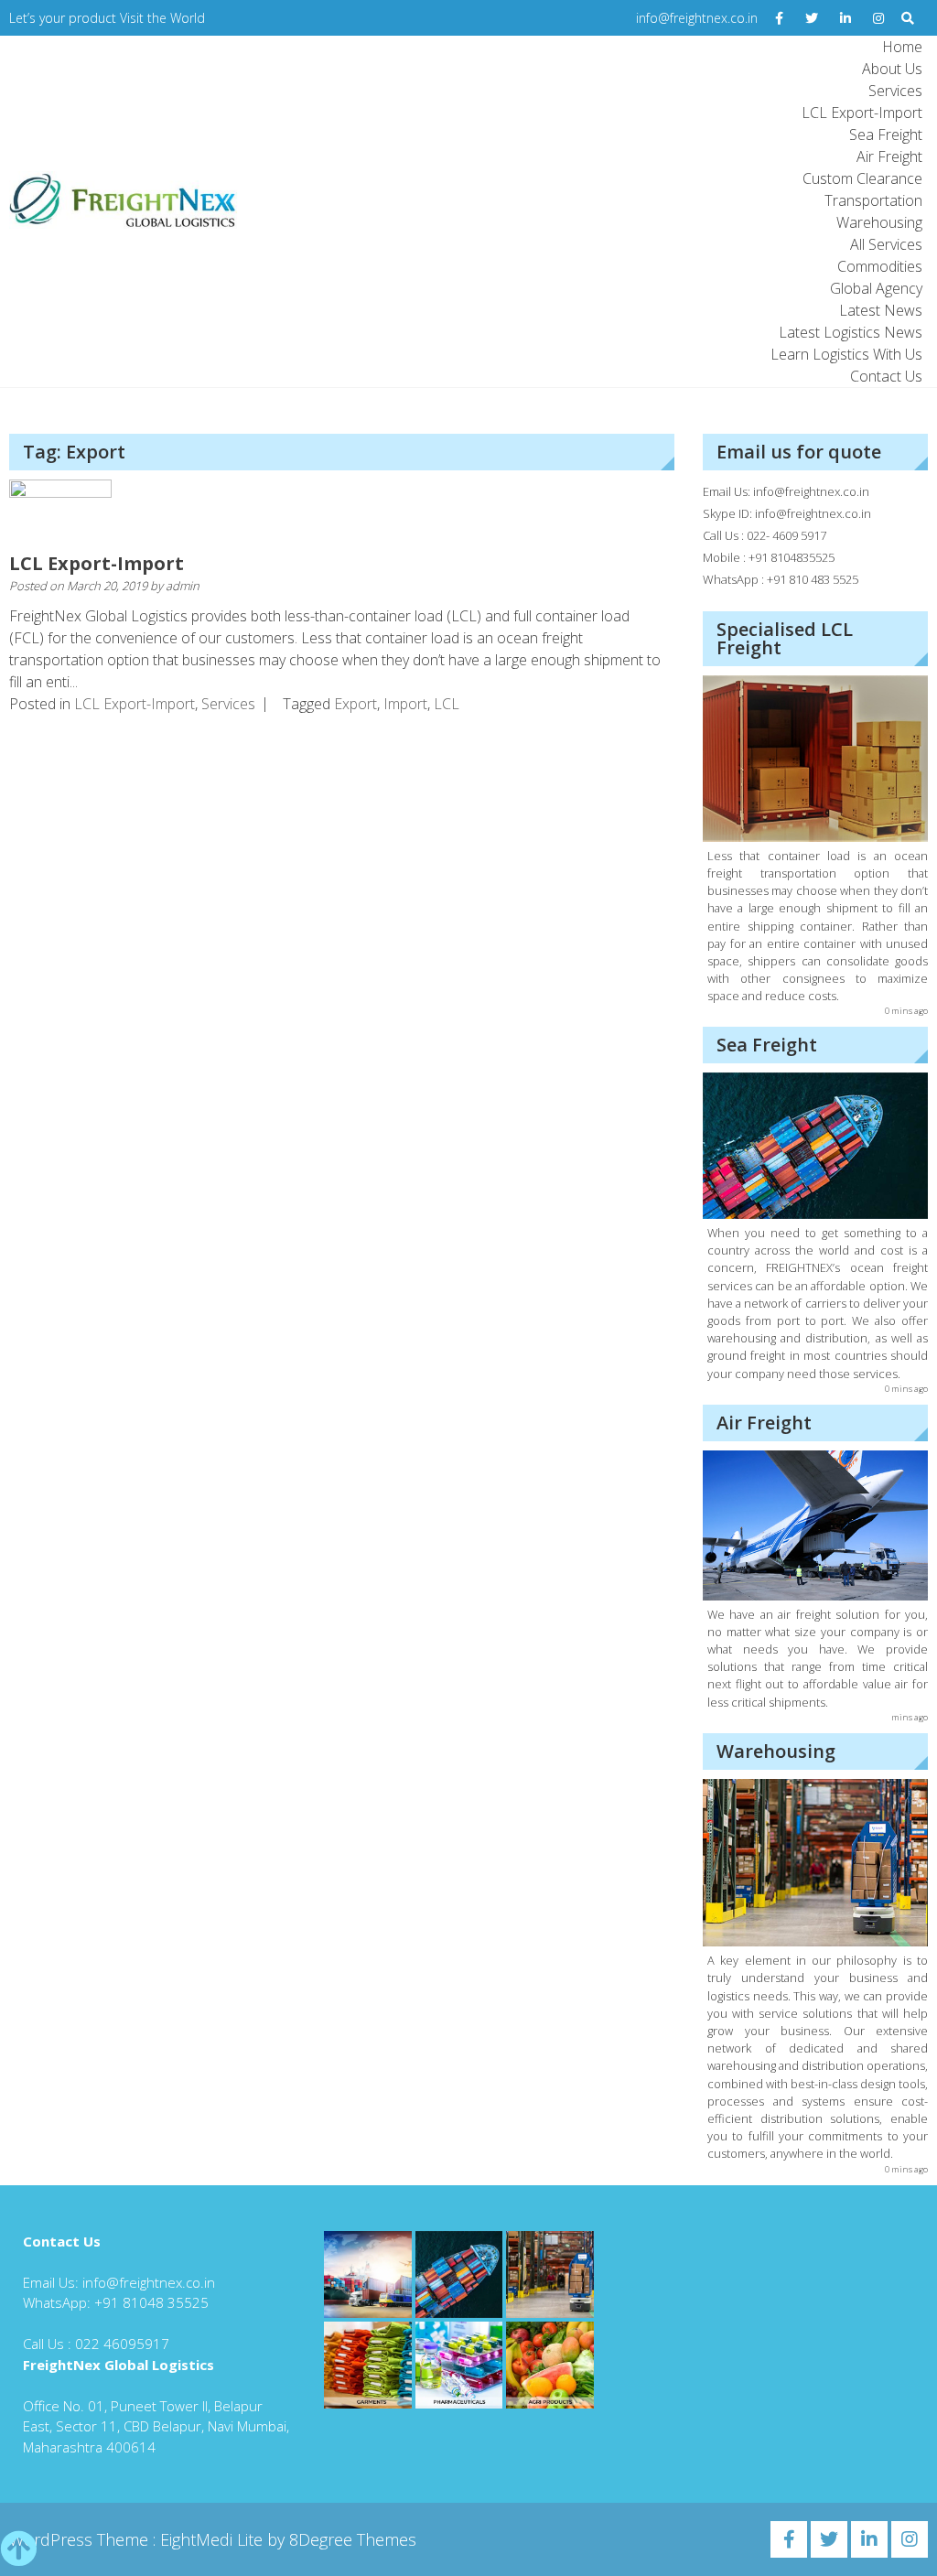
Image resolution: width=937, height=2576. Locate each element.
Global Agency (876, 288)
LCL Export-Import (862, 113)
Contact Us (886, 376)
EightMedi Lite (214, 2539)
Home (902, 47)
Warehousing (879, 222)
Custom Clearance (862, 178)
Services (895, 91)
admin (183, 586)
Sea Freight (886, 135)
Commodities (880, 266)
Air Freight (889, 156)
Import (405, 704)
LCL (447, 704)
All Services (886, 244)
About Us (892, 69)
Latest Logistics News (851, 332)
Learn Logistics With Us (846, 354)
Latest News (881, 310)
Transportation (873, 200)
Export (355, 704)
